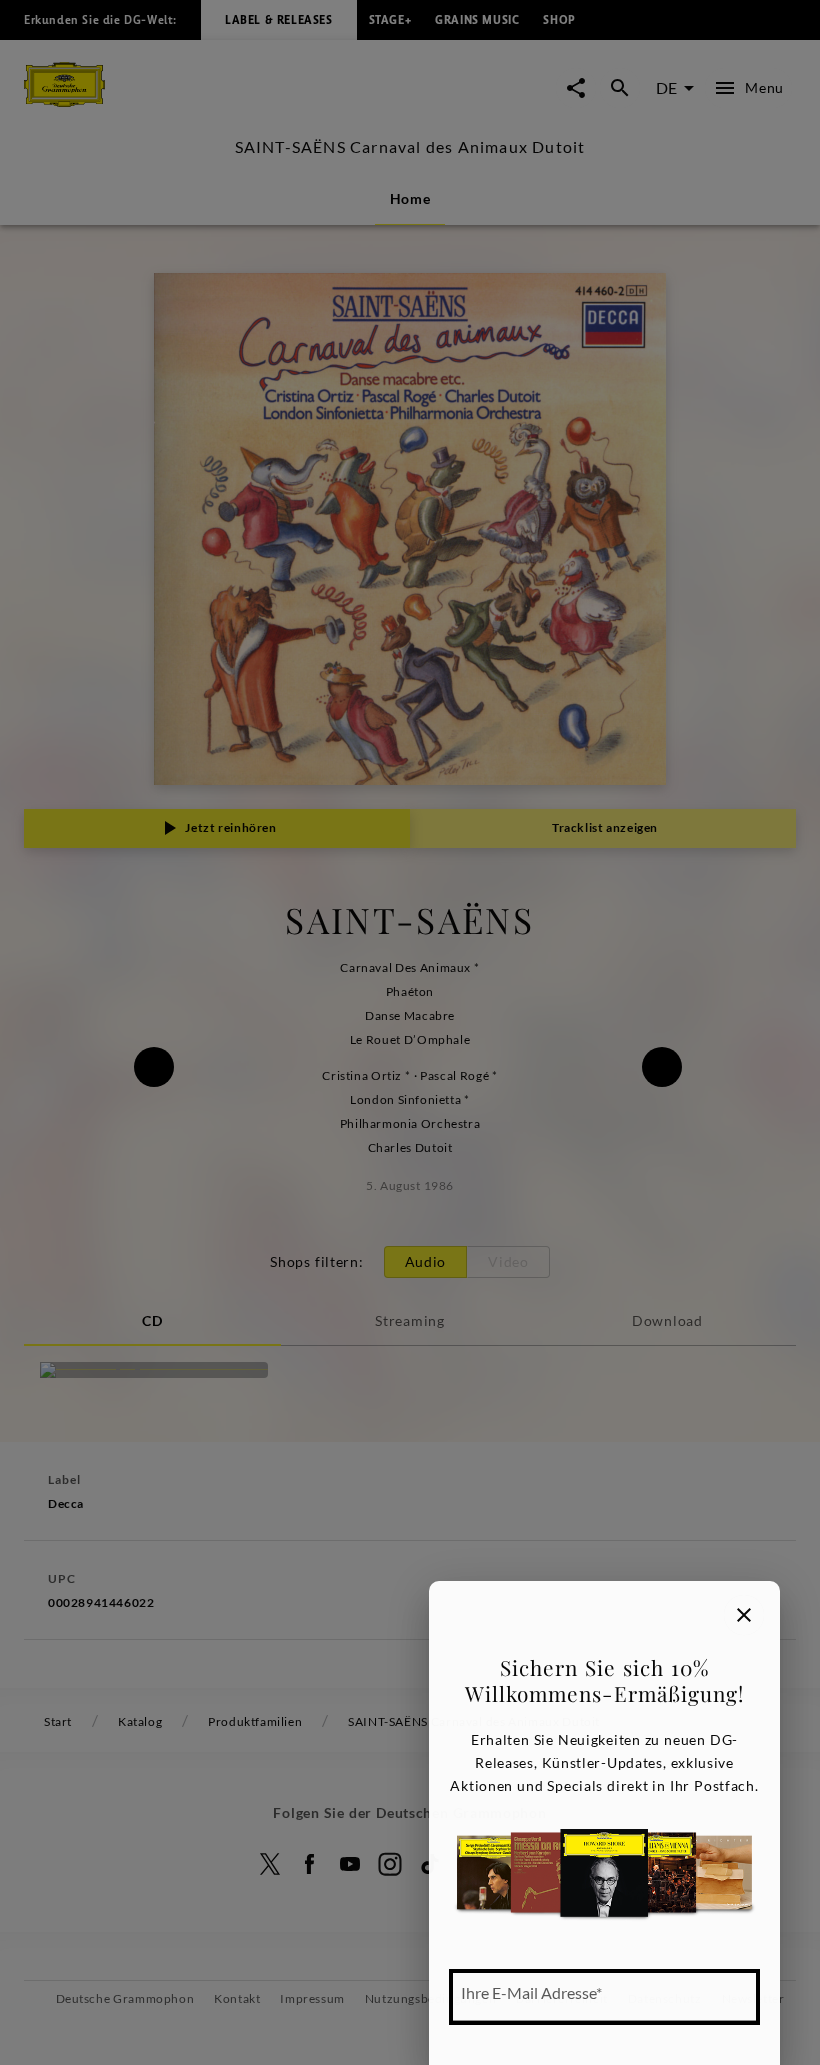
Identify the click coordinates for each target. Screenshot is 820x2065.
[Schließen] (744, 1615)
